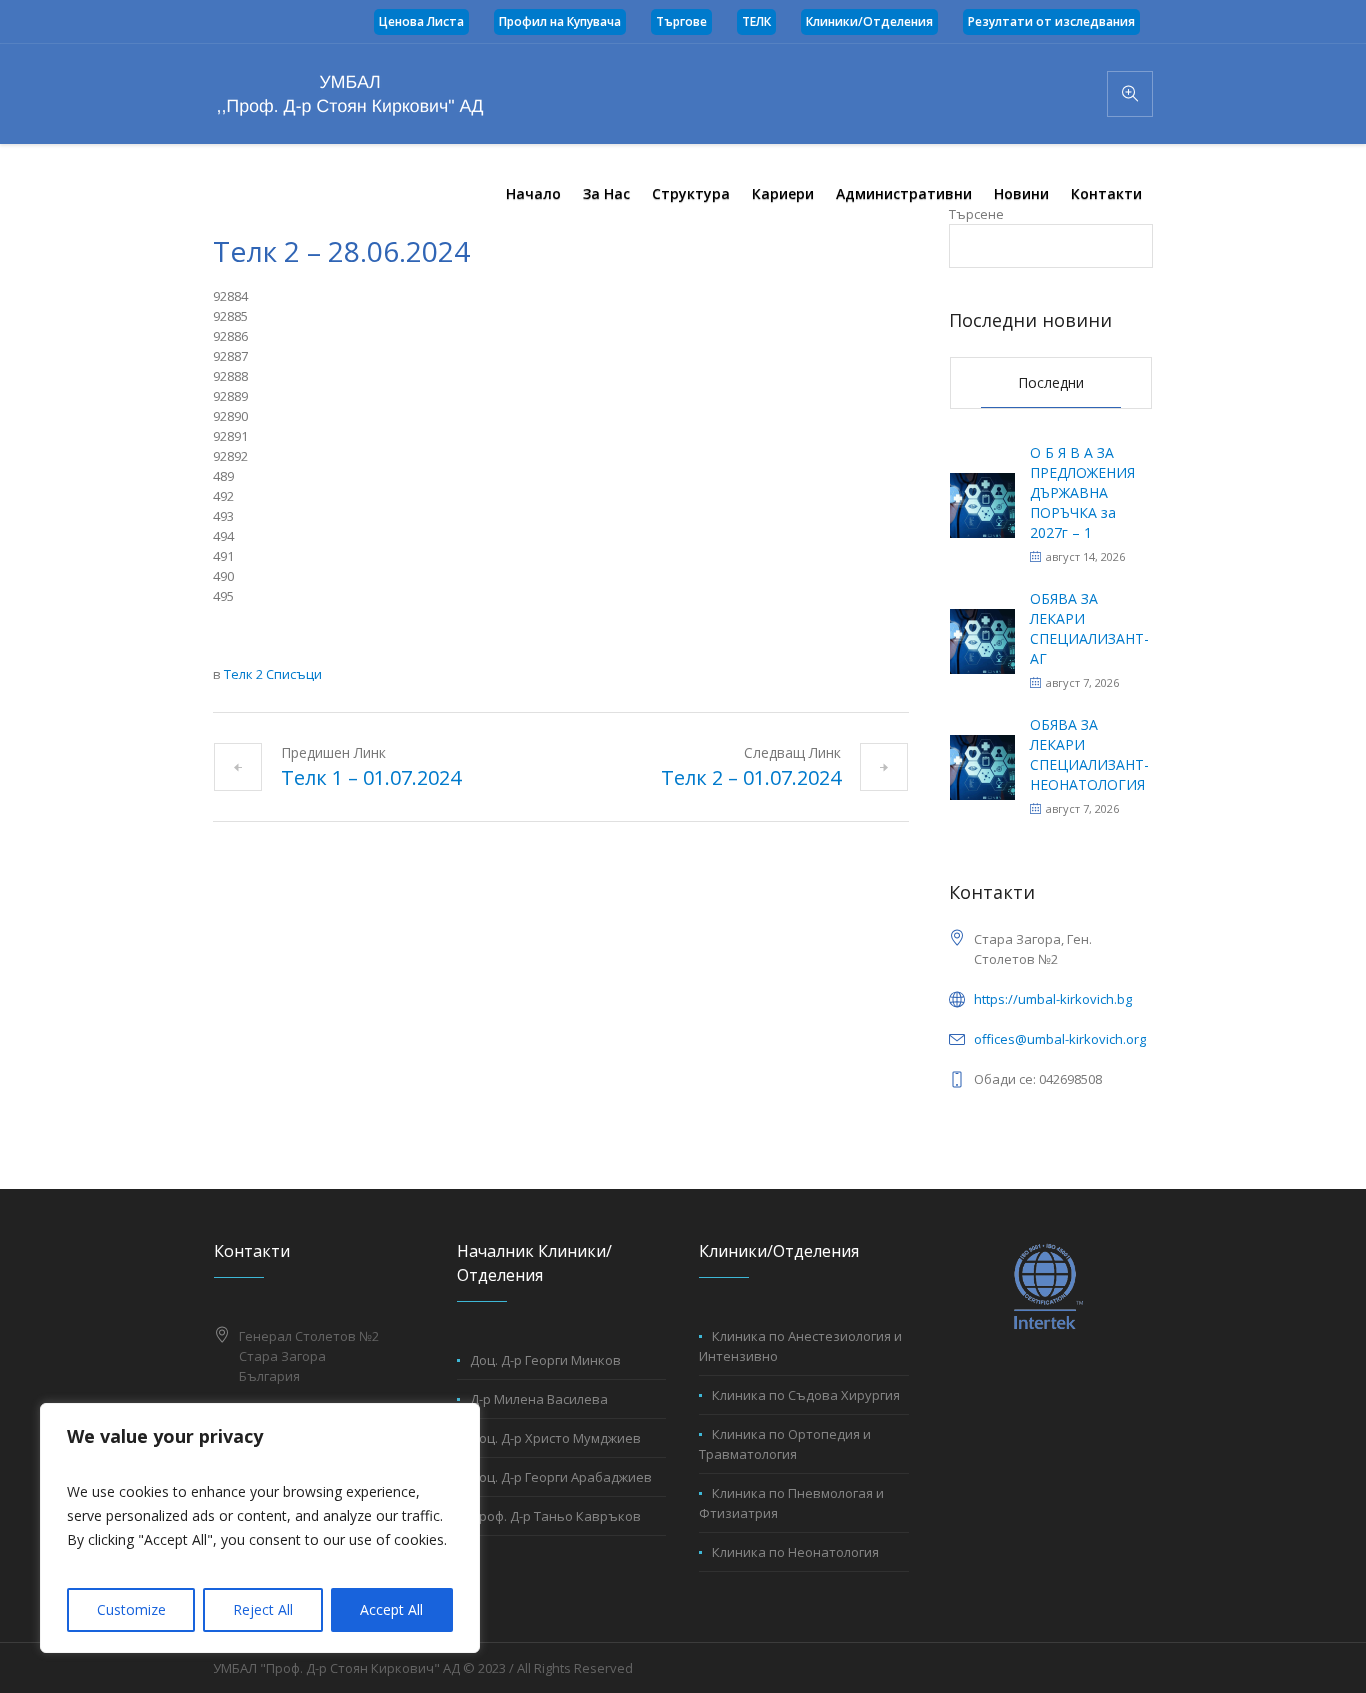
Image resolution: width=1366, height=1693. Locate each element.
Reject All (263, 1609)
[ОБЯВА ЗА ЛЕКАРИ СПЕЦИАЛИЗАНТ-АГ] (982, 639)
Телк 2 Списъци (273, 674)
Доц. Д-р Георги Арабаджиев (561, 1477)
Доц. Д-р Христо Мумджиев (555, 1438)
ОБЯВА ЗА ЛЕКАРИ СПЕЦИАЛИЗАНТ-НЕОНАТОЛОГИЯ (1089, 754)
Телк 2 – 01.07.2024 (751, 777)
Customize (131, 1609)
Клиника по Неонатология (795, 1552)
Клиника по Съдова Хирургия (806, 1395)
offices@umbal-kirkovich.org (1060, 1039)
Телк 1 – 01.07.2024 (371, 777)
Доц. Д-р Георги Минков (545, 1360)
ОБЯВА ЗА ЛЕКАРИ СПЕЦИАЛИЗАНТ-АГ (1089, 628)
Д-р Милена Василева (539, 1399)
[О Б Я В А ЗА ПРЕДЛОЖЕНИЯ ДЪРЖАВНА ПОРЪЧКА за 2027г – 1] (982, 503)
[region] (260, 1528)
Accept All (391, 1609)
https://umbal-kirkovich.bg (1053, 999)
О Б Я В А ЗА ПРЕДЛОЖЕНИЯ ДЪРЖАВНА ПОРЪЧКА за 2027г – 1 (1082, 492)
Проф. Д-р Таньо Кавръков (555, 1516)
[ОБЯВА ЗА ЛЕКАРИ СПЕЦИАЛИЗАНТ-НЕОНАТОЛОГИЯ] (982, 765)
